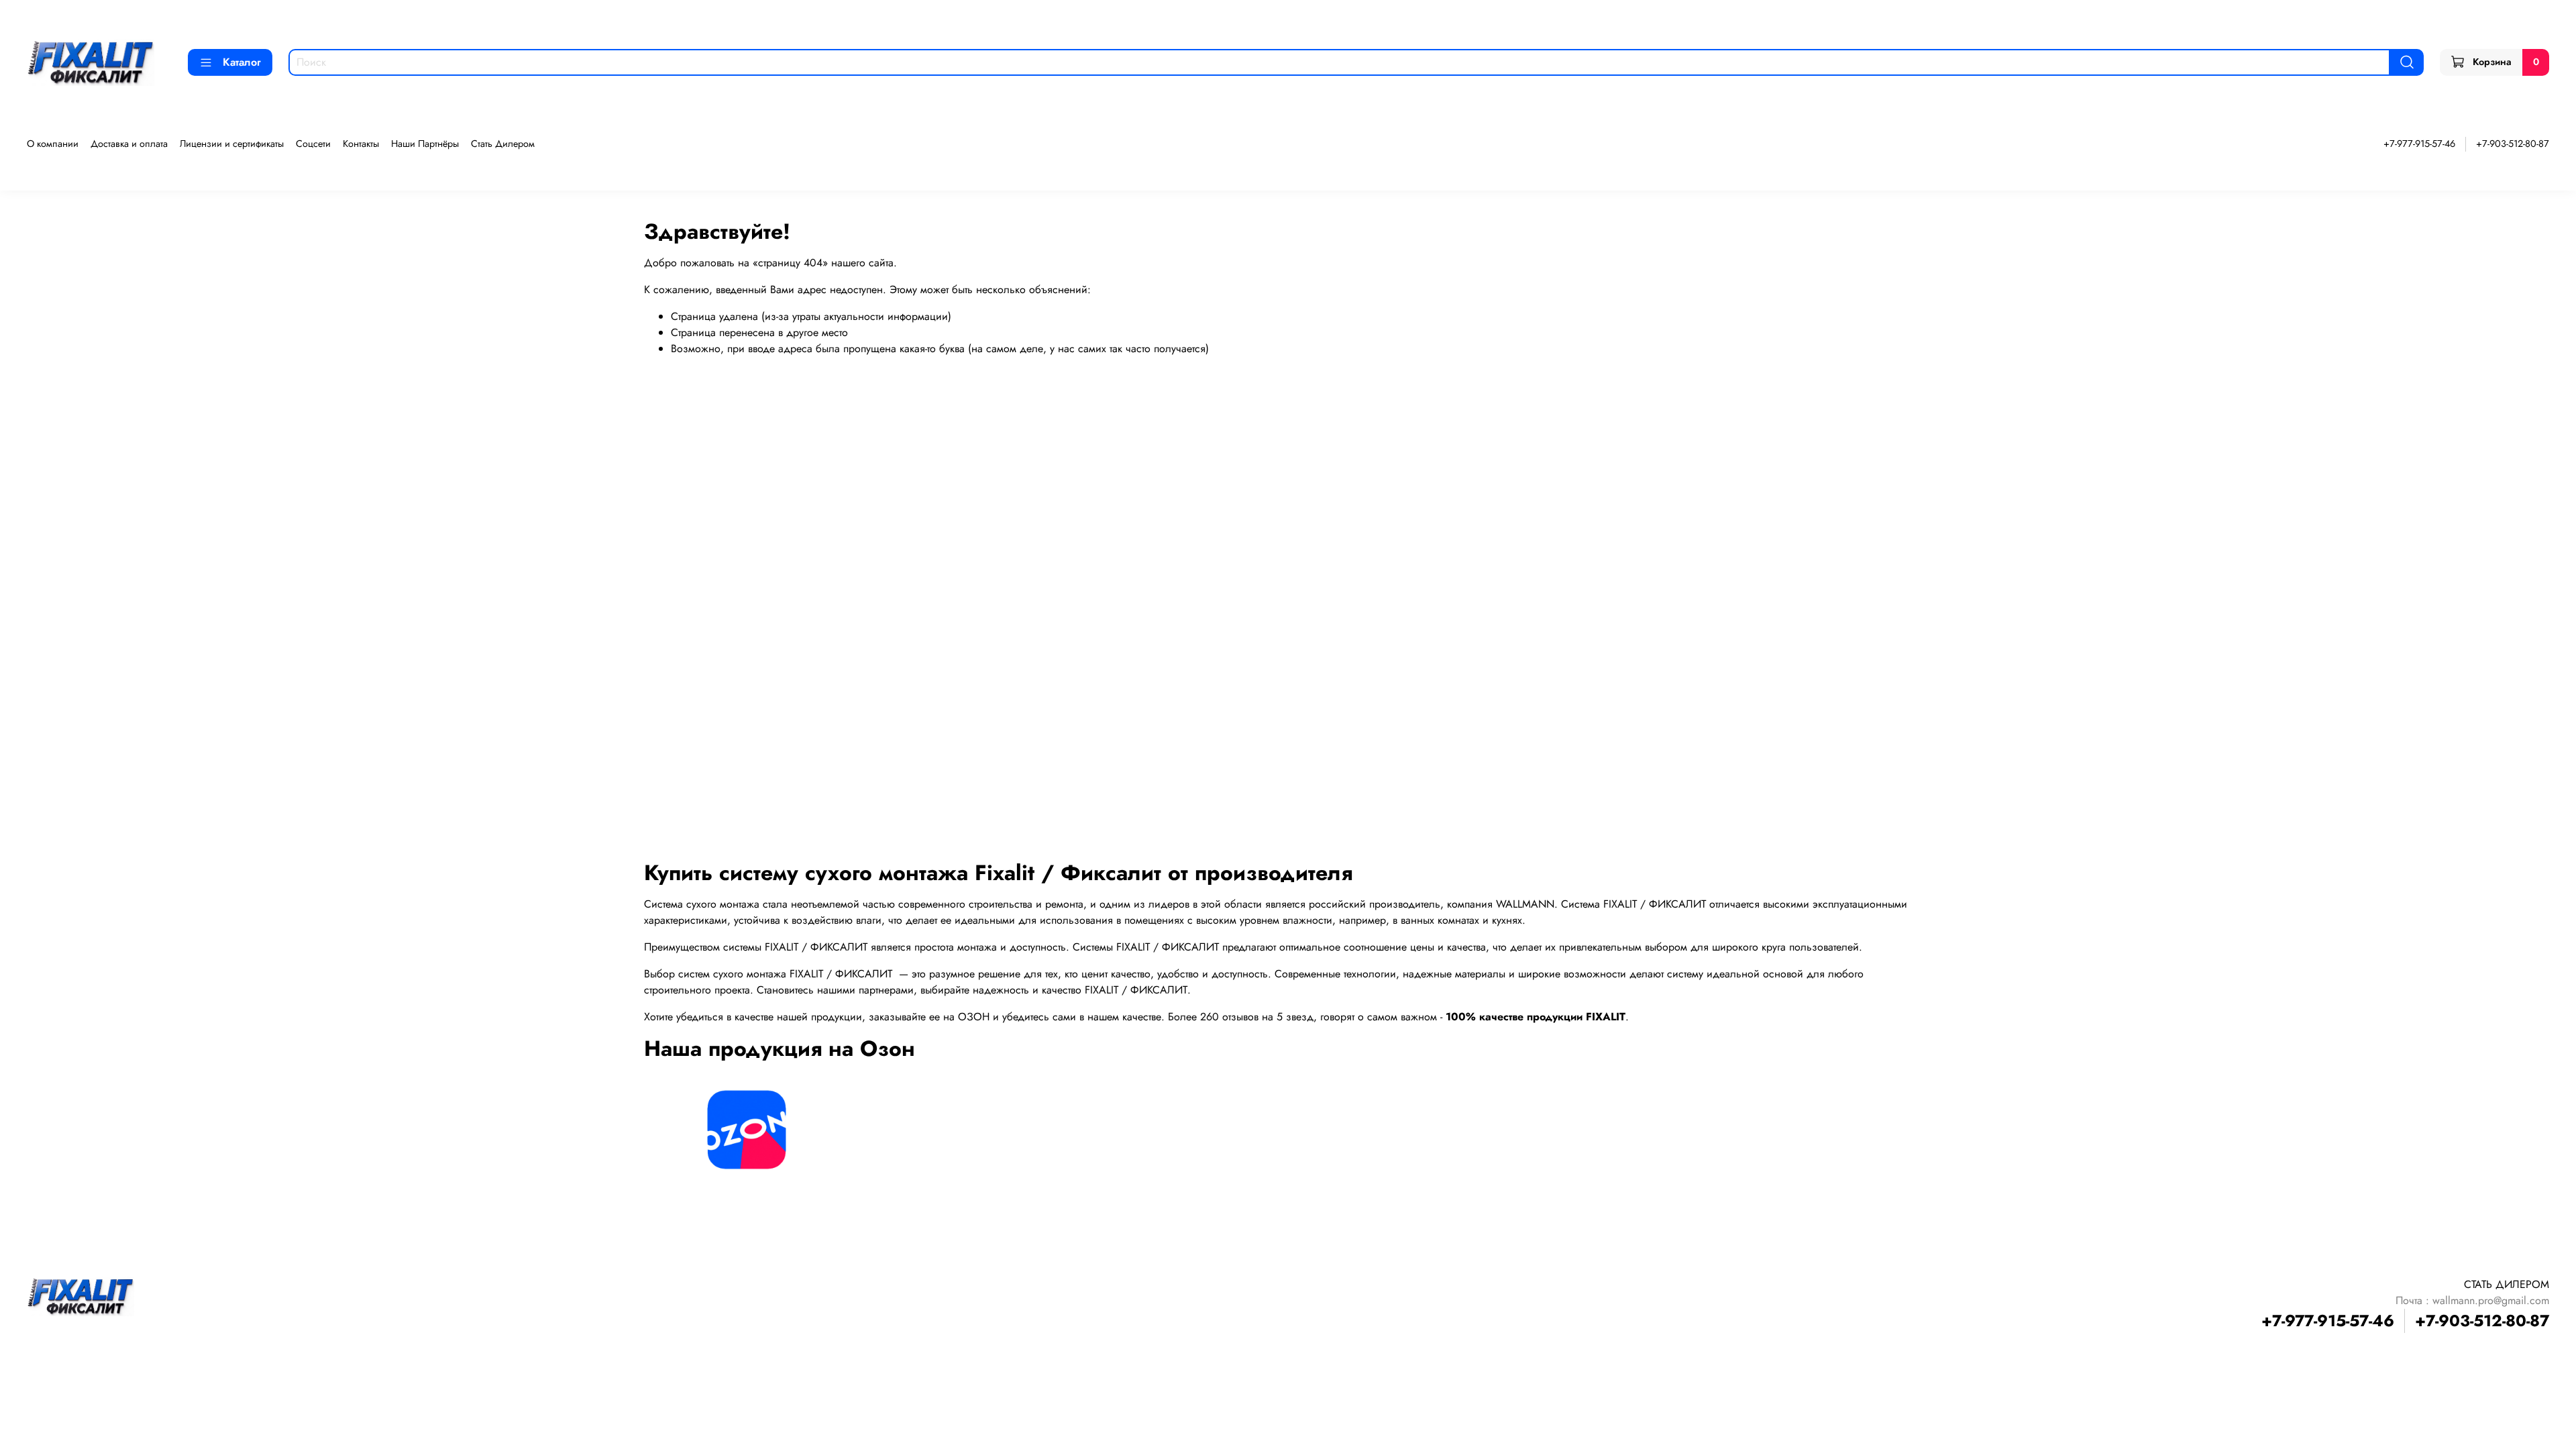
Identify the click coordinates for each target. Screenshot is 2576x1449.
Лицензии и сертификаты (232, 144)
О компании (53, 144)
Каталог (242, 62)
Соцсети (313, 144)
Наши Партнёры (425, 144)
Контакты (361, 144)
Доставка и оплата (129, 144)
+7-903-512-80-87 (2513, 144)
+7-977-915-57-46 (2419, 144)
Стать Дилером (503, 144)
